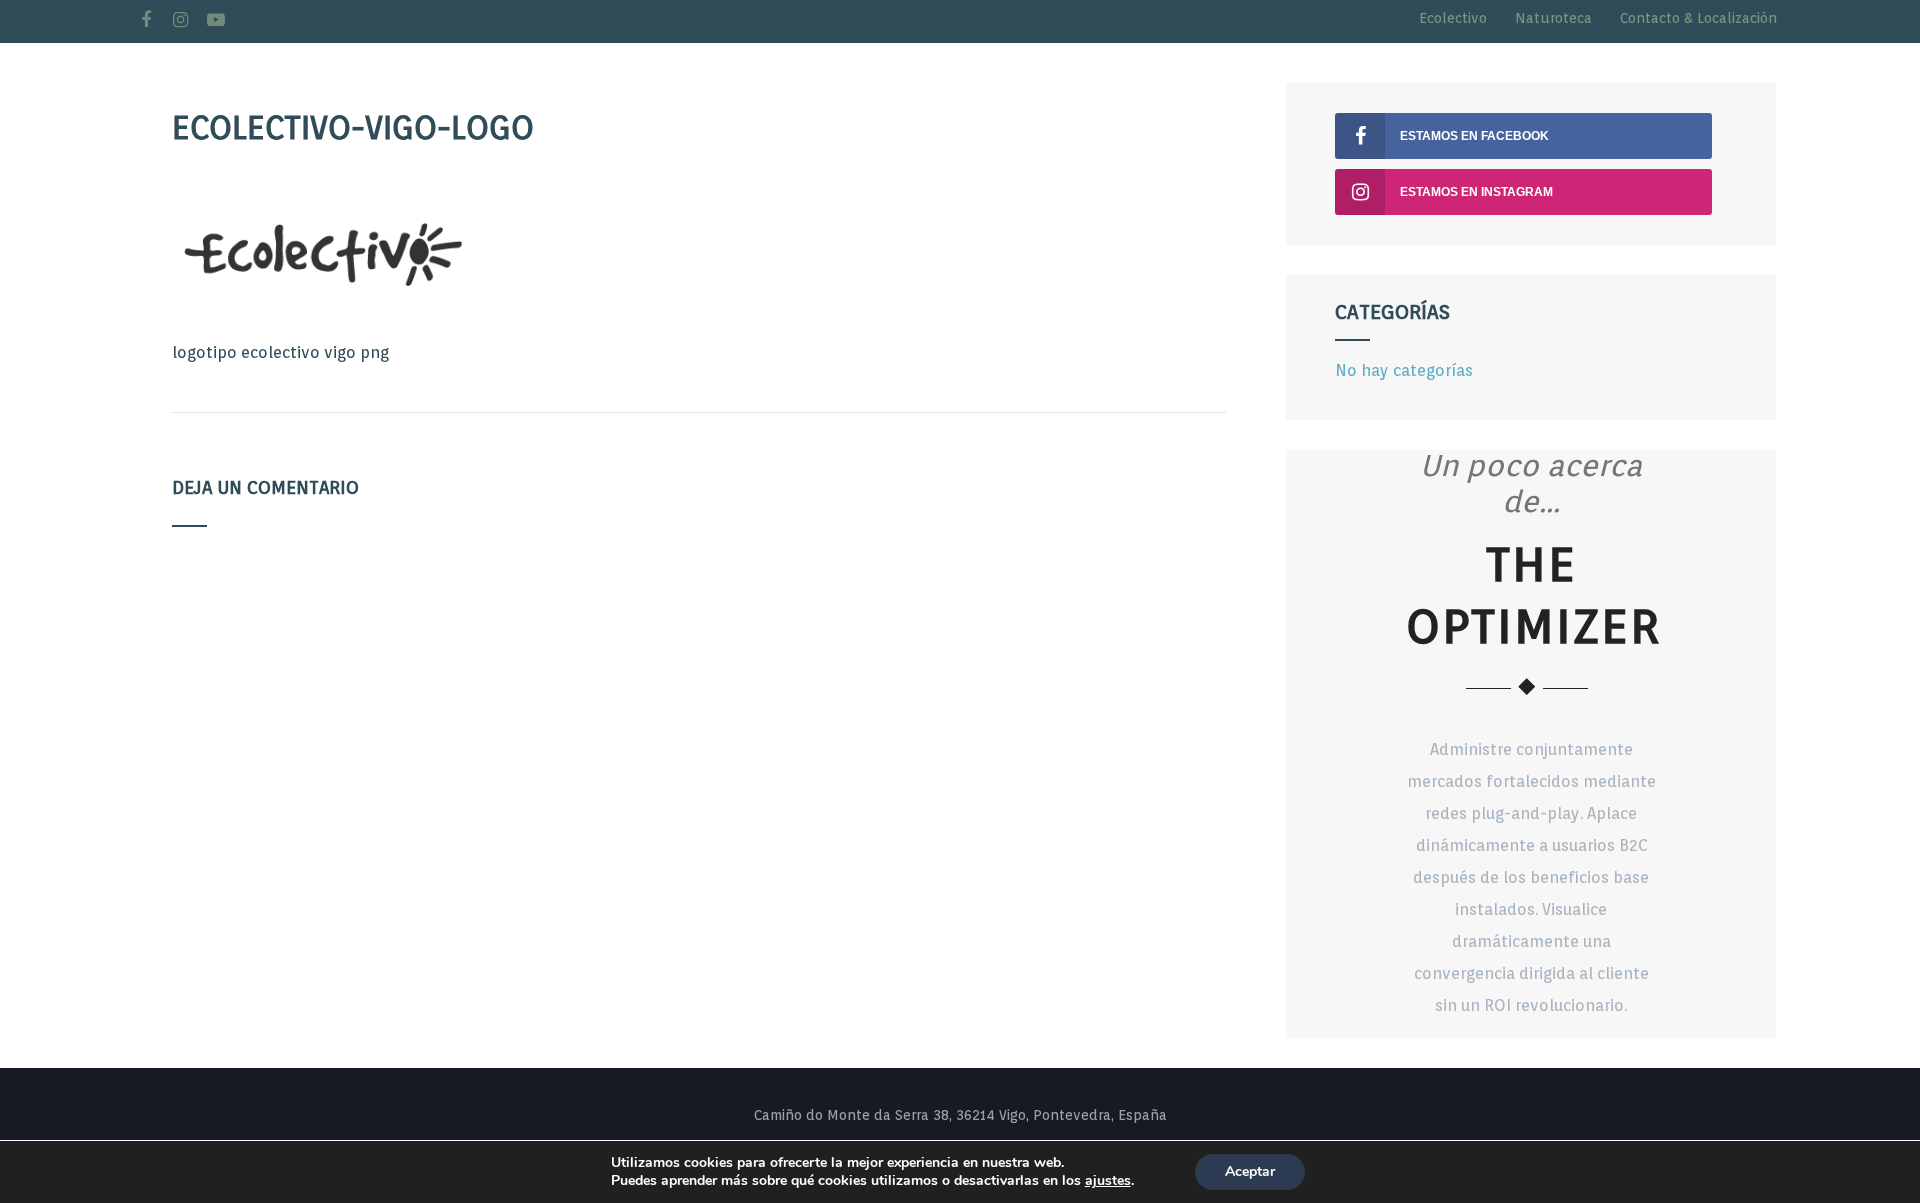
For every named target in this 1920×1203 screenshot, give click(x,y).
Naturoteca (1553, 18)
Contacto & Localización (1698, 18)
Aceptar (1250, 1171)
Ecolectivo (1453, 18)
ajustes (1108, 1181)
